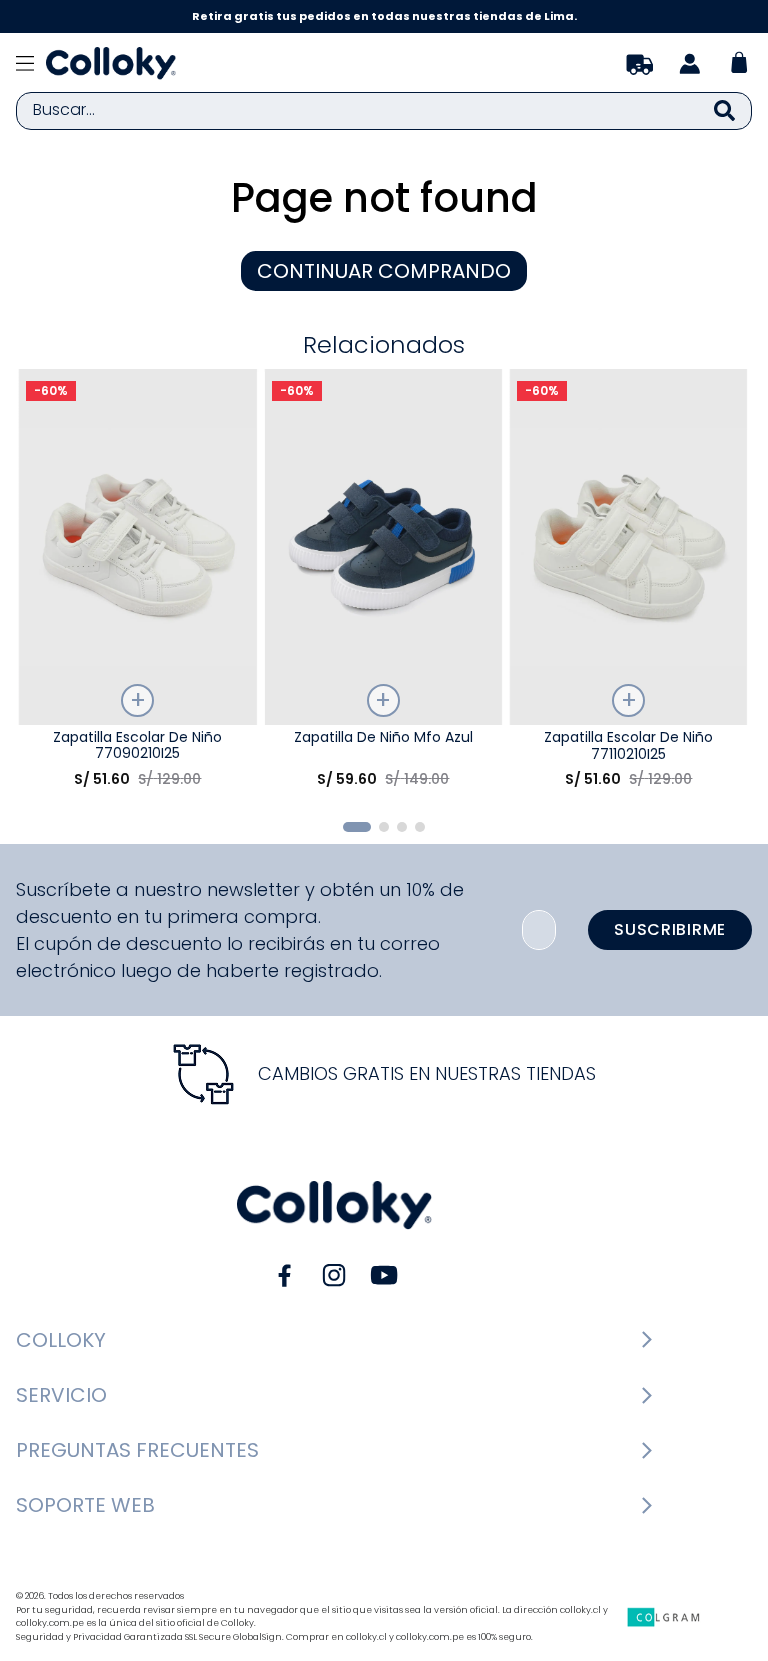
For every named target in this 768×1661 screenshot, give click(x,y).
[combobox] (384, 111)
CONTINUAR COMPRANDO (384, 271)
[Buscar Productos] (724, 111)
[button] (357, 827)
